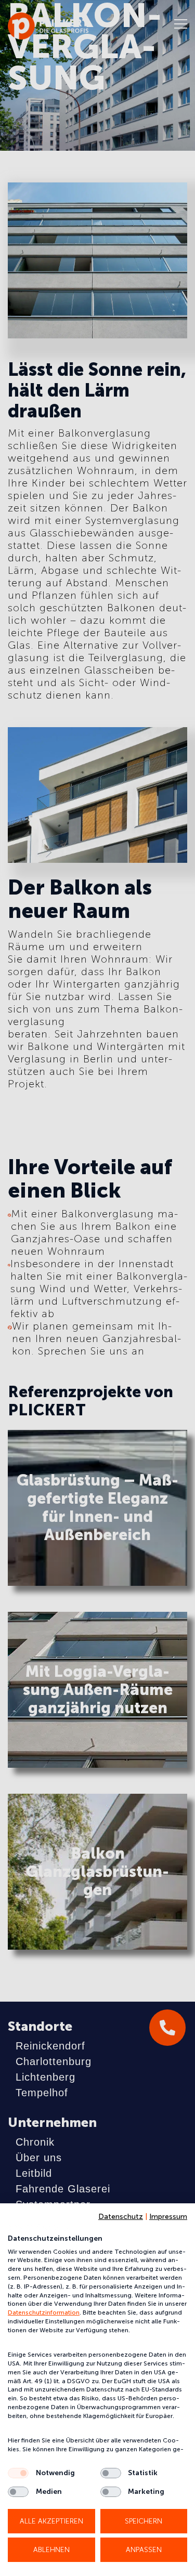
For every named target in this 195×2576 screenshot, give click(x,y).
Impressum (168, 2217)
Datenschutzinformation (44, 2312)
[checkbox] (18, 2473)
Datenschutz (121, 2217)
